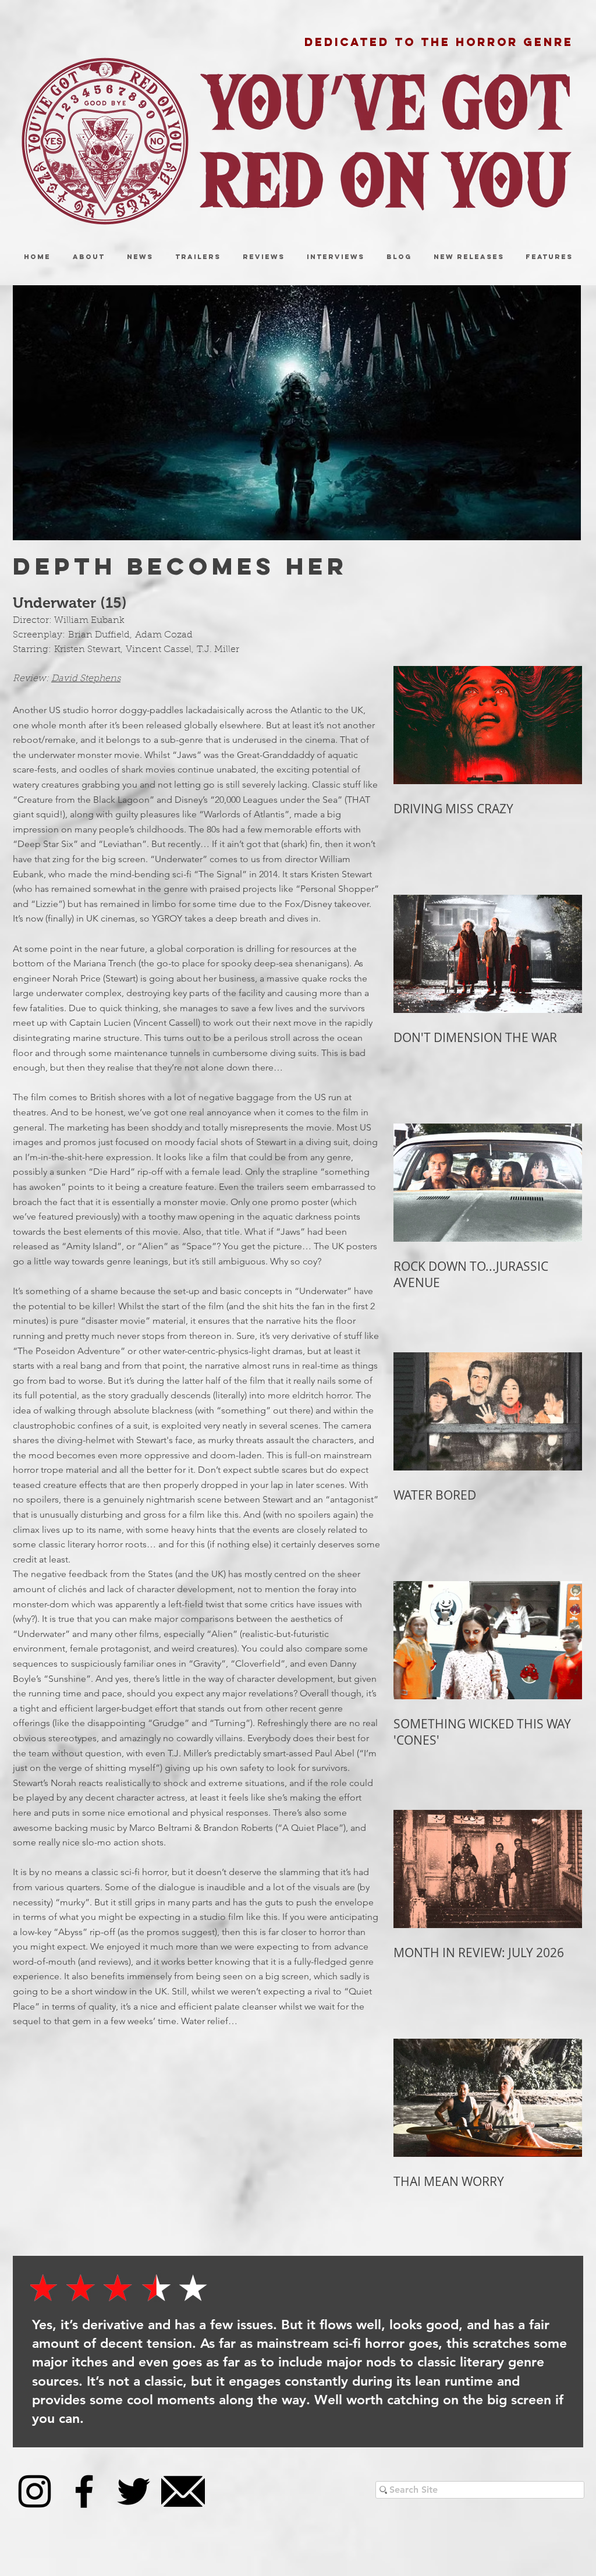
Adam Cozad (164, 635)
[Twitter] (134, 2491)
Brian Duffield (99, 635)
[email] (183, 2491)
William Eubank (89, 621)
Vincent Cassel (159, 650)
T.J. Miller (218, 650)
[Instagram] (35, 2491)
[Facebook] (84, 2491)
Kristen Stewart (87, 650)
